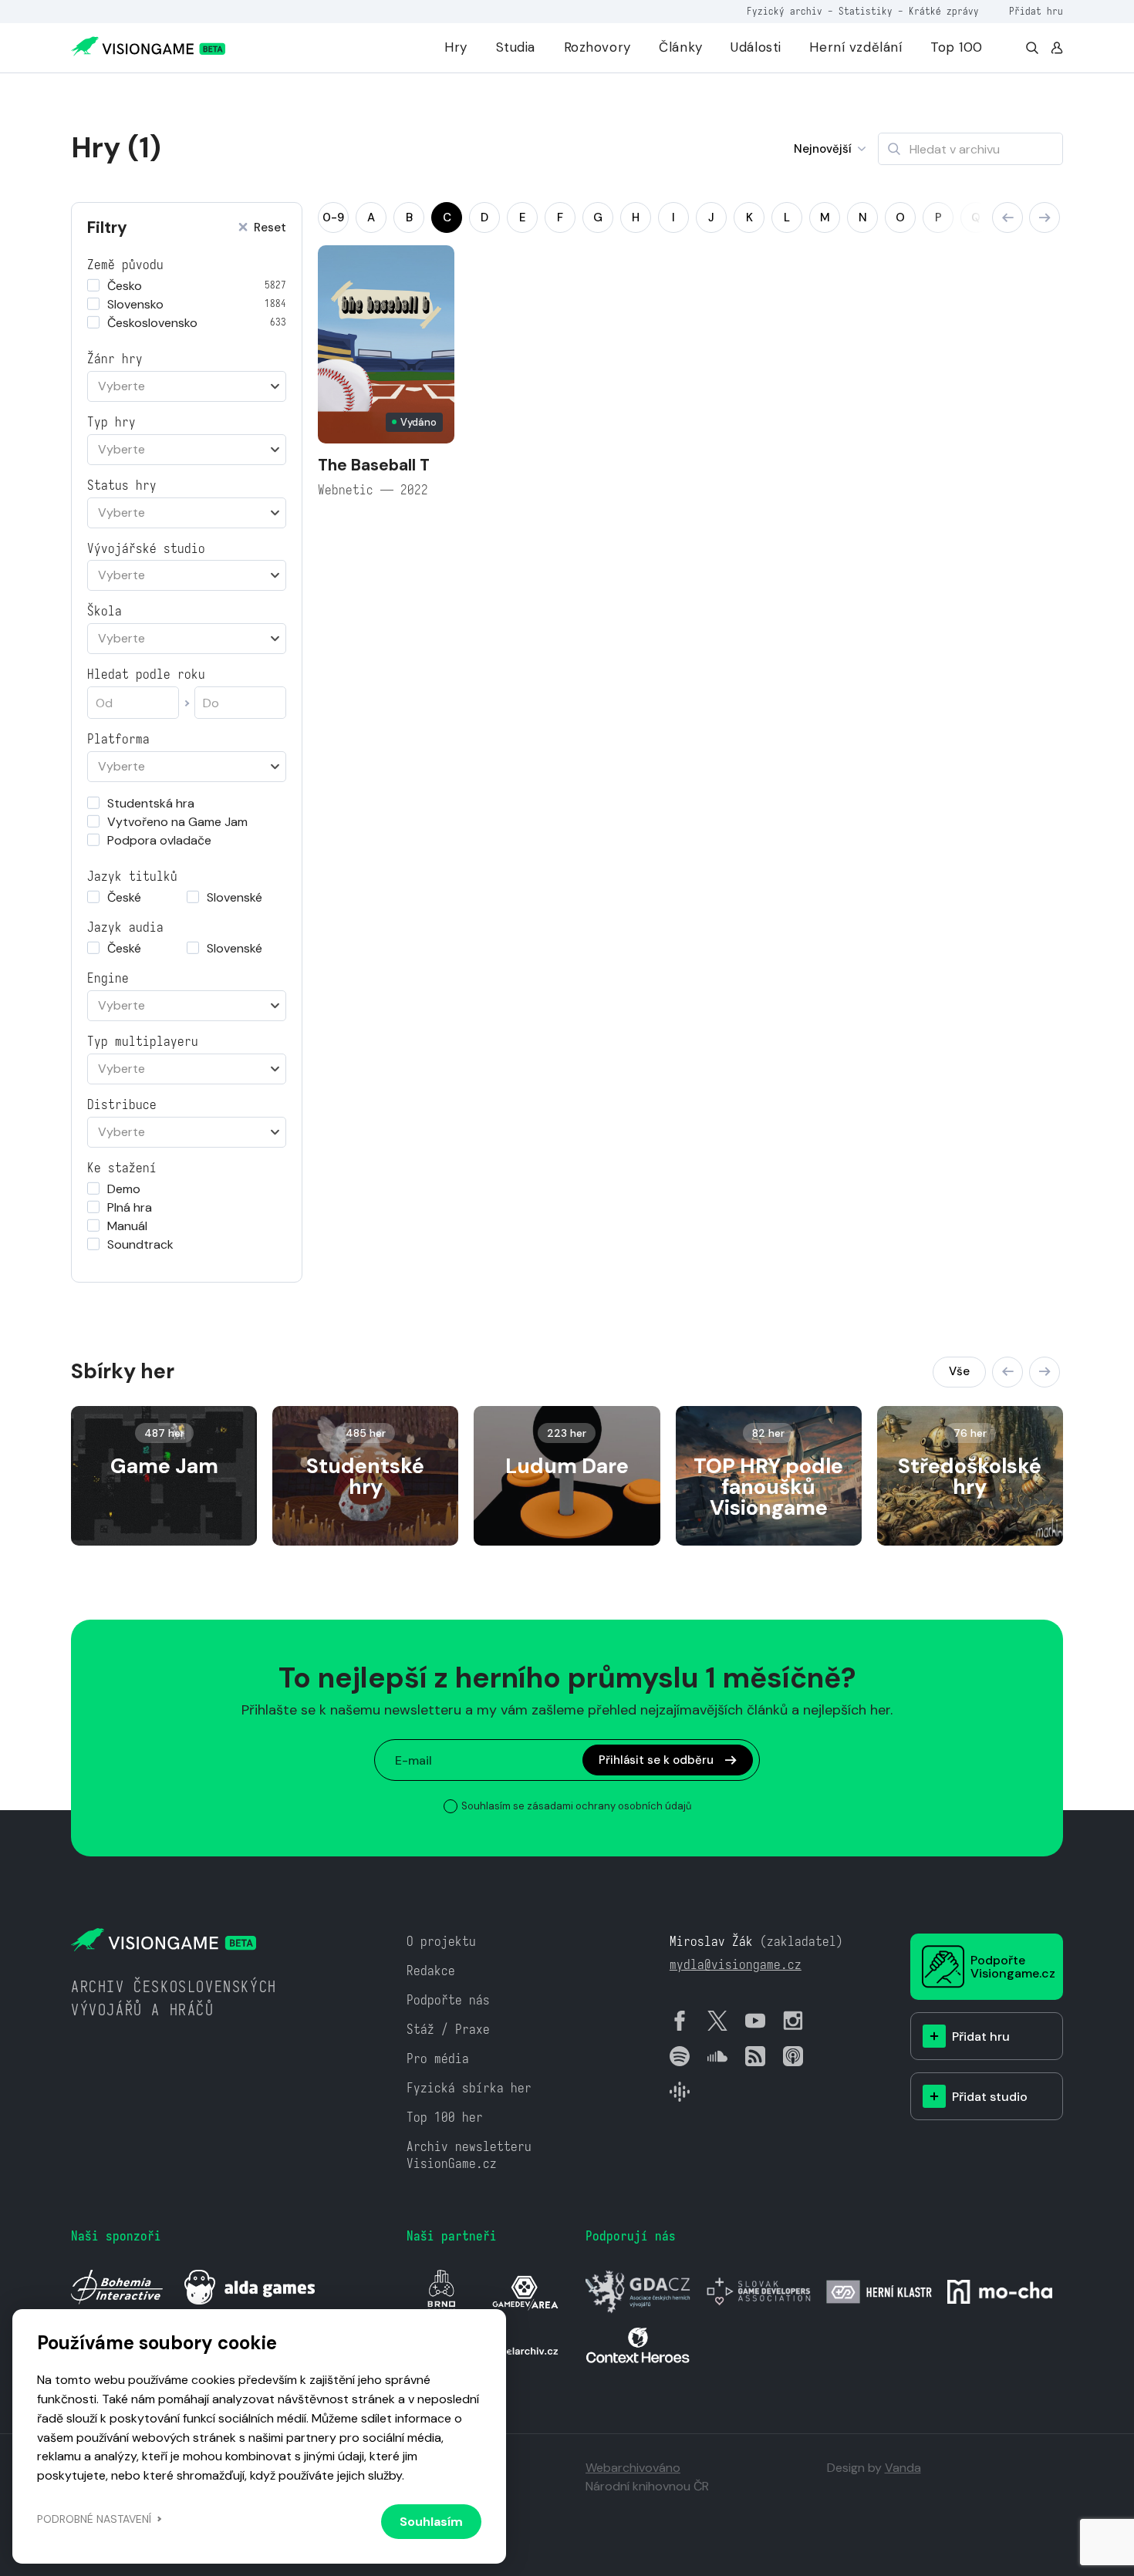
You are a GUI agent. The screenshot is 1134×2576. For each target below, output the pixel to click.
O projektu (441, 1942)
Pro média (438, 2059)
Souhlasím (431, 2522)
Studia (516, 47)
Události (756, 47)
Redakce (431, 1971)
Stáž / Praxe (448, 2030)
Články (680, 47)
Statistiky (866, 11)
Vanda (903, 2468)
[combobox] (187, 386)
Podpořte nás (448, 2000)
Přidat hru (1036, 11)
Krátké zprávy (944, 11)
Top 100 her (445, 2117)
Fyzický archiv (785, 11)
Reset (270, 228)
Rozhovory (597, 47)
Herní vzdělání (856, 47)
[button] (1007, 217)
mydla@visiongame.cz (736, 1965)
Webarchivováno (633, 2468)
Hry (456, 47)
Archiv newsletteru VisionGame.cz (469, 2155)
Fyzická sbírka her (469, 2088)
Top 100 (957, 47)
